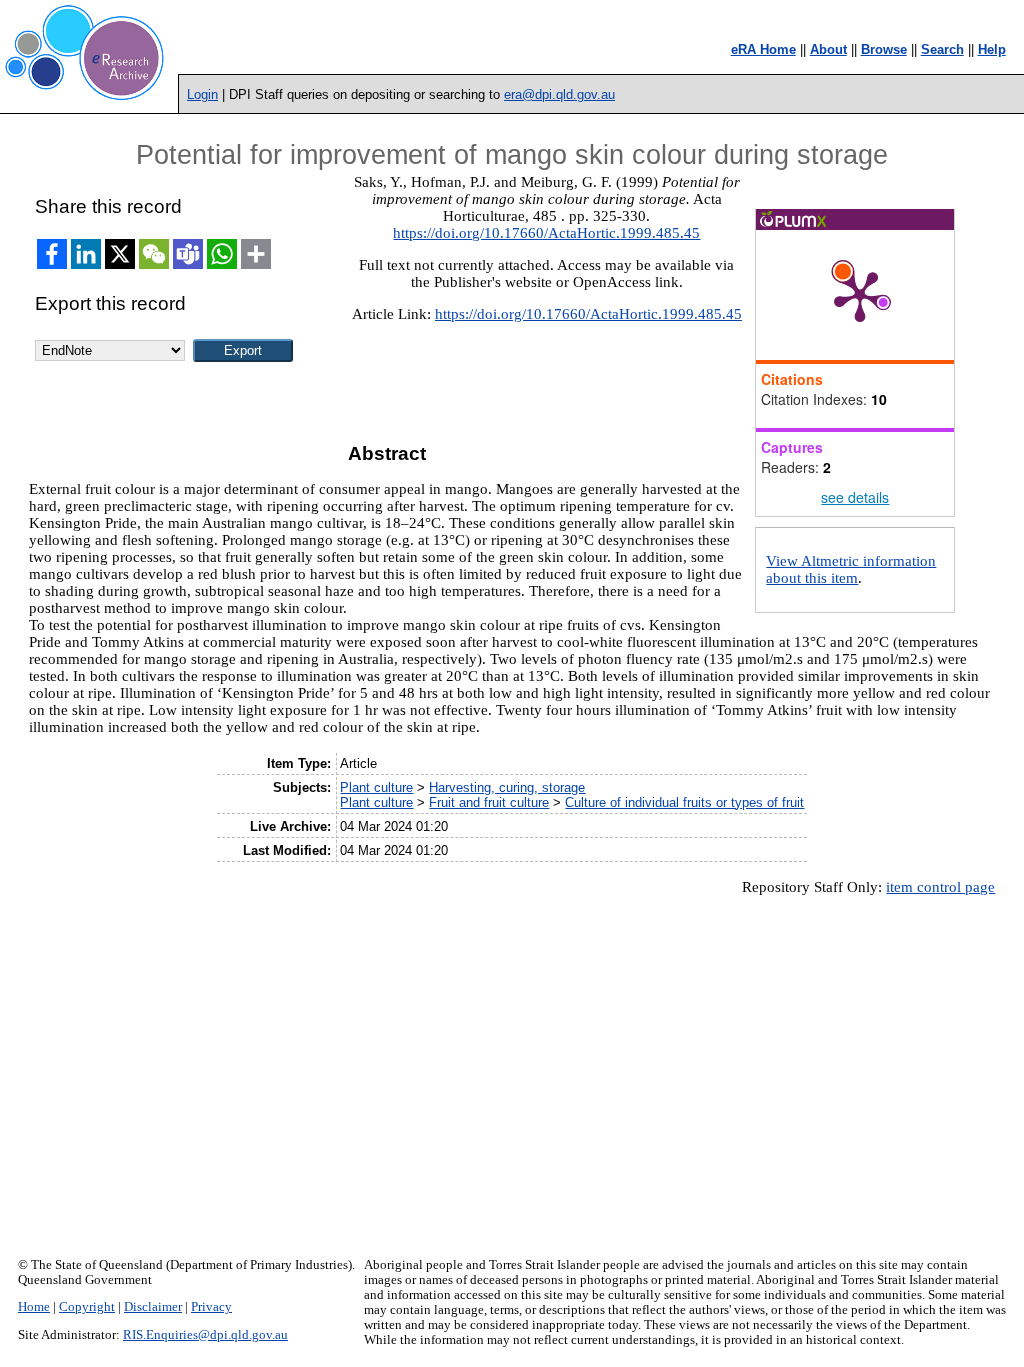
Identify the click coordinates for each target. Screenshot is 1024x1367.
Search (942, 49)
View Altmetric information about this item (851, 569)
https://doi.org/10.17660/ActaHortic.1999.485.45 (546, 233)
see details (855, 497)
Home (34, 1307)
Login (202, 94)
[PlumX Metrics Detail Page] (860, 295)
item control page (940, 887)
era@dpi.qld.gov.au (559, 94)
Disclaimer (153, 1307)
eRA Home (763, 49)
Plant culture (376, 787)
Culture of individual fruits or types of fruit (684, 802)
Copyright (87, 1307)
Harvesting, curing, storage (507, 787)
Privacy (211, 1307)
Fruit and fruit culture (489, 802)
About (828, 49)
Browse (884, 49)
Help (992, 49)
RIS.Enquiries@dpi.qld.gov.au (205, 1335)
